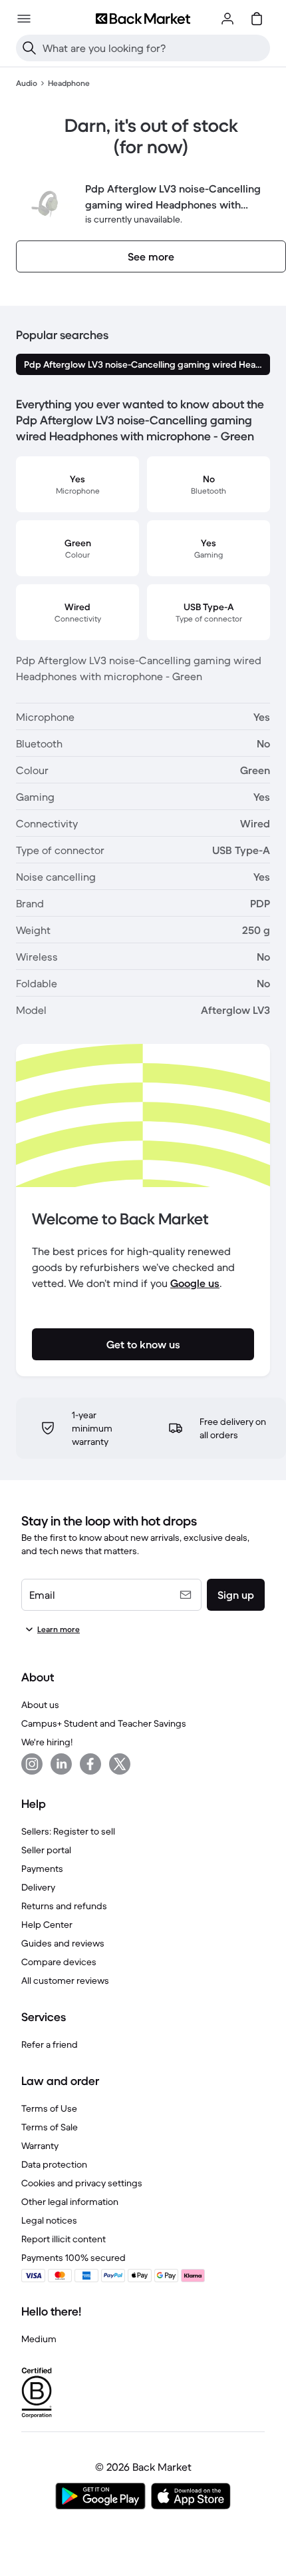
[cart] (257, 19)
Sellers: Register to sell (68, 1831)
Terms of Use (49, 2108)
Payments (42, 1869)
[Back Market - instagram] (32, 1764)
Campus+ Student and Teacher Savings (104, 1723)
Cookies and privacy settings (82, 2183)
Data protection (54, 2164)
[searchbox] (154, 48)
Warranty (40, 2146)
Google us (195, 1283)
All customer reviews (65, 1980)
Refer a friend (50, 2044)
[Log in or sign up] (227, 19)
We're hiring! (47, 1742)
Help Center (47, 1925)
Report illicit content (64, 2239)
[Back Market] (143, 19)
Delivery (38, 1887)
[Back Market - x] (120, 1764)
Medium (39, 2339)
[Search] (29, 48)
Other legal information (70, 2202)
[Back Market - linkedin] (61, 1764)
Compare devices (59, 1962)
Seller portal (46, 1850)
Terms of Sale (50, 2127)
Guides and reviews (63, 1943)
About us (40, 1705)
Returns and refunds (64, 1906)
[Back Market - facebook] (90, 1764)
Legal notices (49, 2220)
